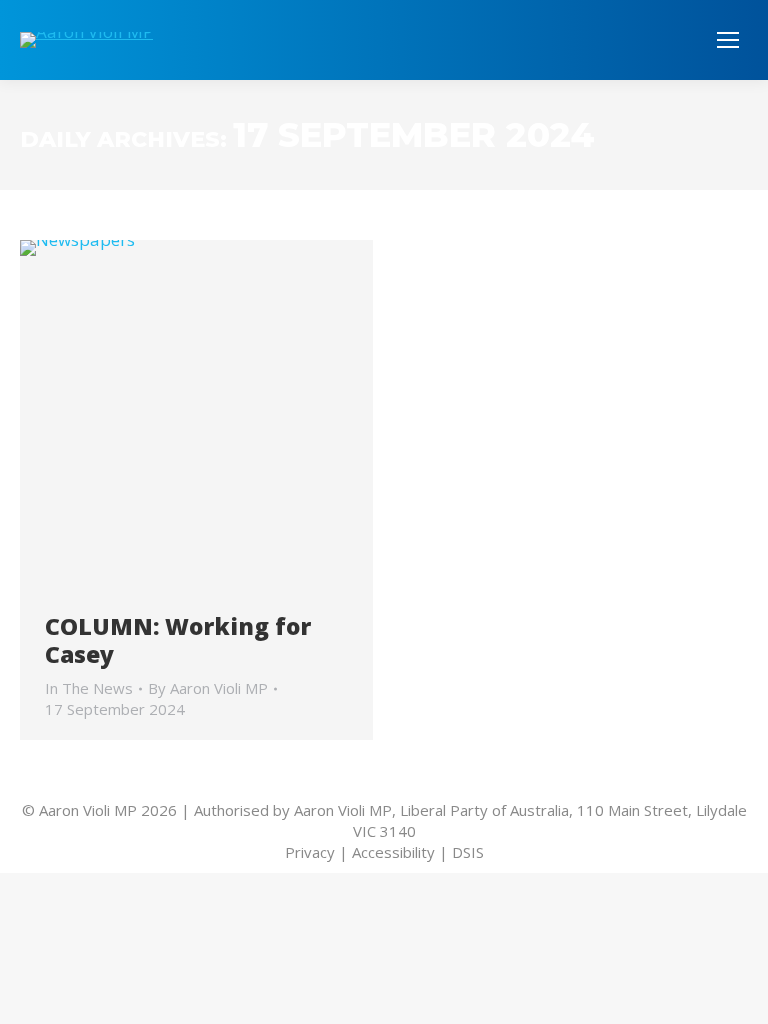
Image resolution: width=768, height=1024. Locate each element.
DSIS (468, 852)
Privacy (310, 852)
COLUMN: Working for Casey (178, 640)
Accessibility (393, 852)
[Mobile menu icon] (728, 40)
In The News (89, 688)
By (208, 688)
